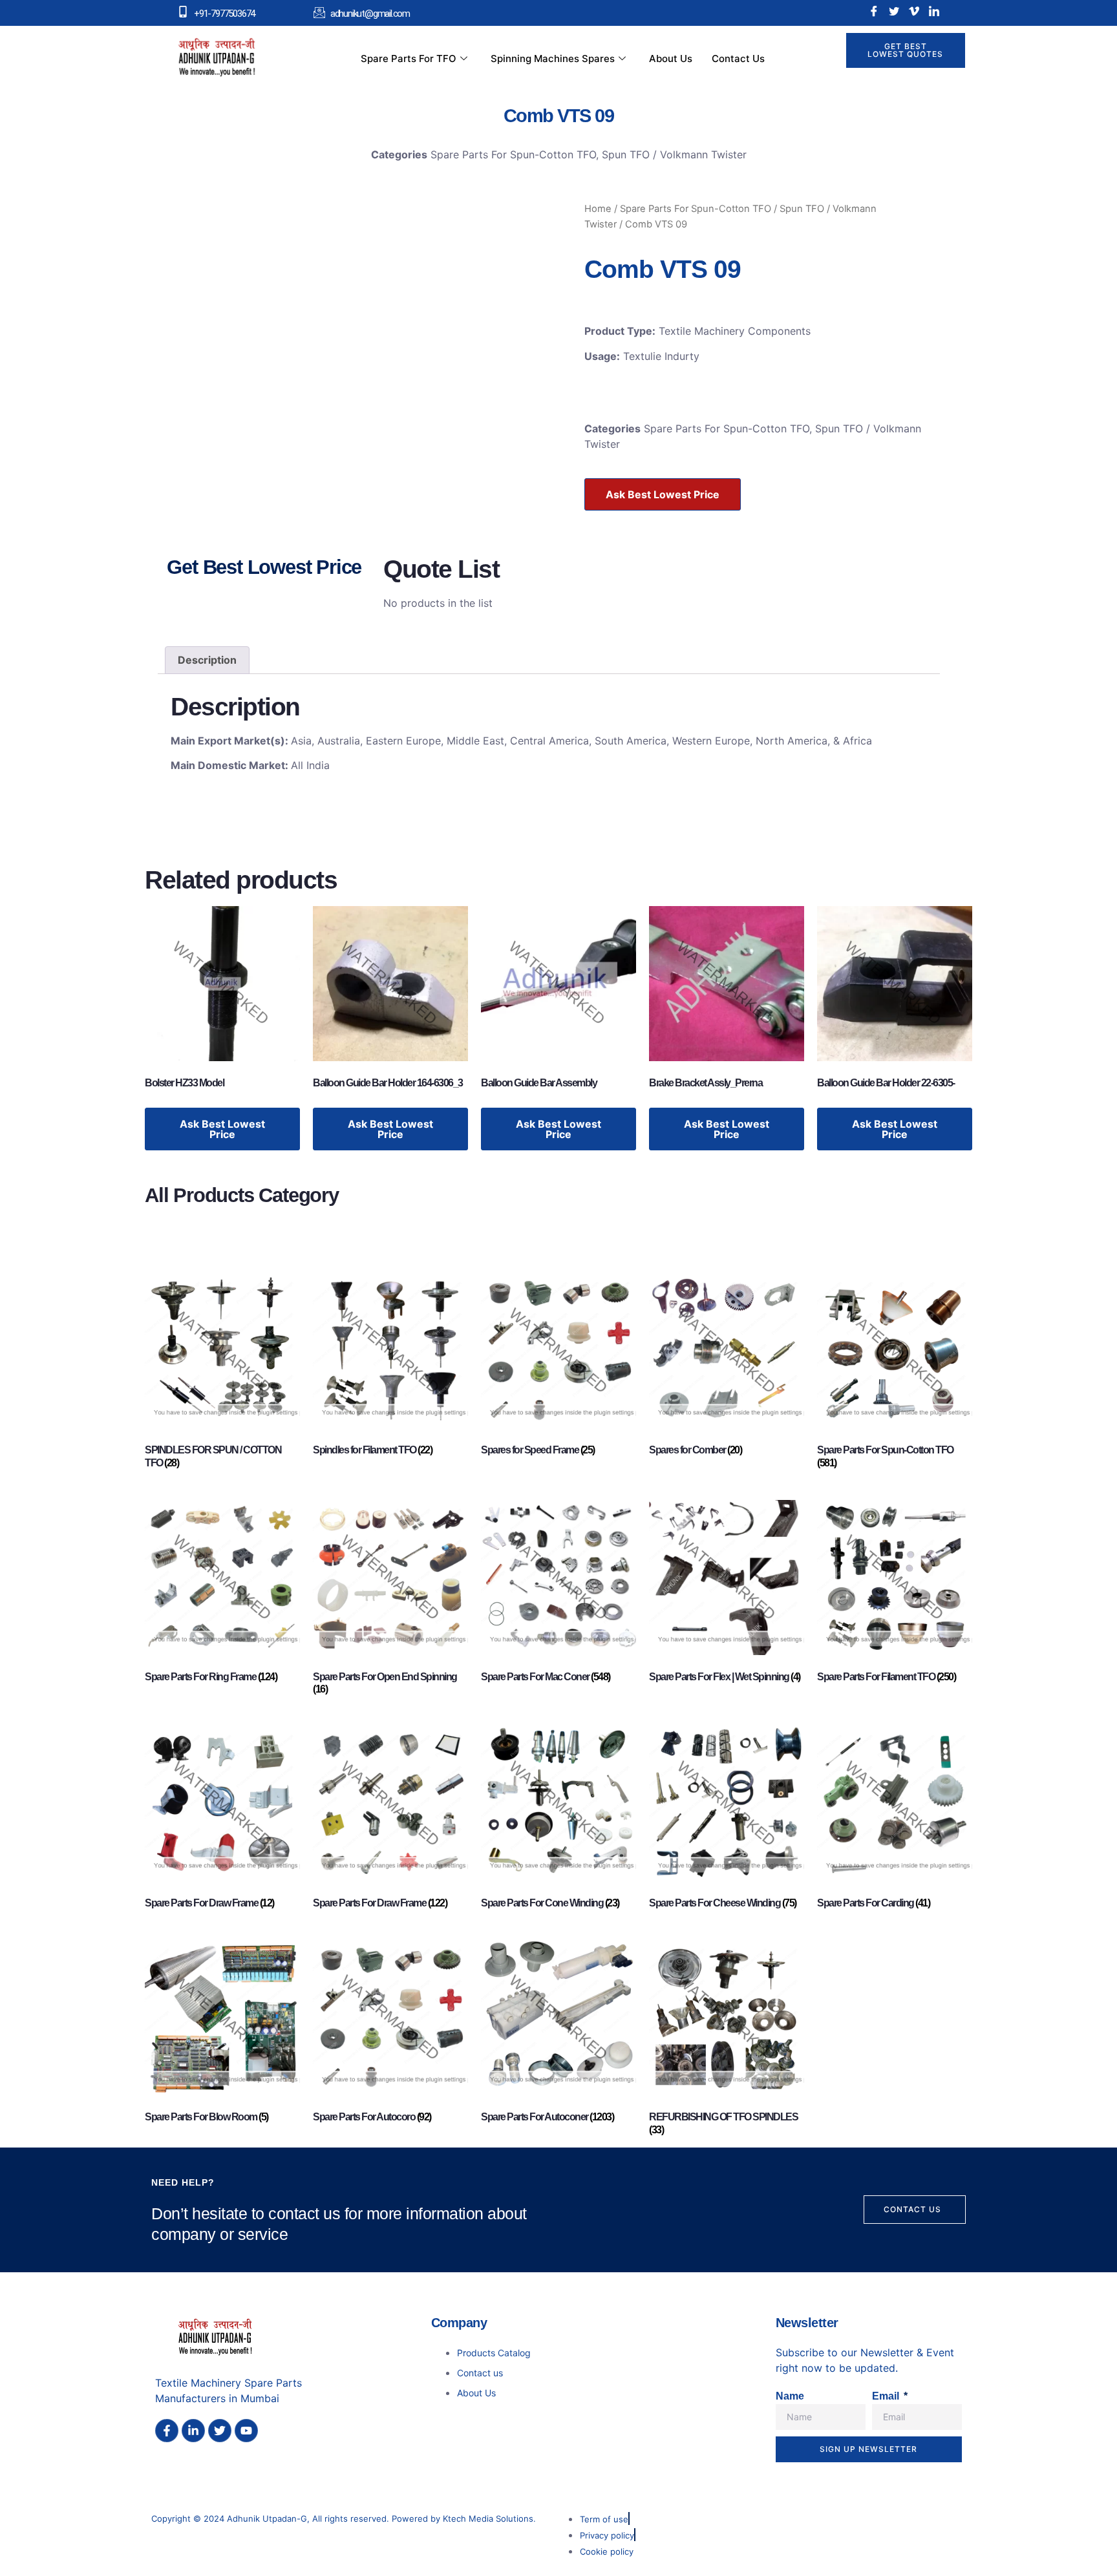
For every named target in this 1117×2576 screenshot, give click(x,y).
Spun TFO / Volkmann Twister (674, 154)
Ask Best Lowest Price (663, 494)
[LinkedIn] (934, 11)
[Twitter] (894, 11)
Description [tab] (207, 660)
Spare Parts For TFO (409, 58)
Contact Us (738, 58)
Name (790, 2396)
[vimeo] (914, 11)
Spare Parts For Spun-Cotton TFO (513, 154)
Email (887, 2396)
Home (598, 209)
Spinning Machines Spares (553, 58)
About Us (671, 58)
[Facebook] (874, 11)
